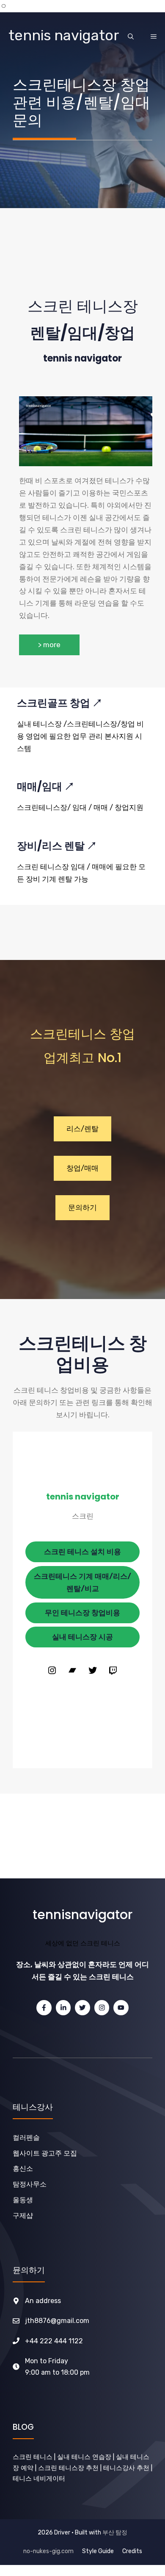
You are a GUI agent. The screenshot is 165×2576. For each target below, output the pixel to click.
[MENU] (154, 36)
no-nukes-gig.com (48, 2551)
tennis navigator (64, 35)
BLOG (23, 2427)
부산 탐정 (115, 2533)
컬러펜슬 (26, 2138)
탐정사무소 (30, 2184)
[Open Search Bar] (131, 36)
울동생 (23, 2200)
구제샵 (23, 2216)
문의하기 (82, 1207)
